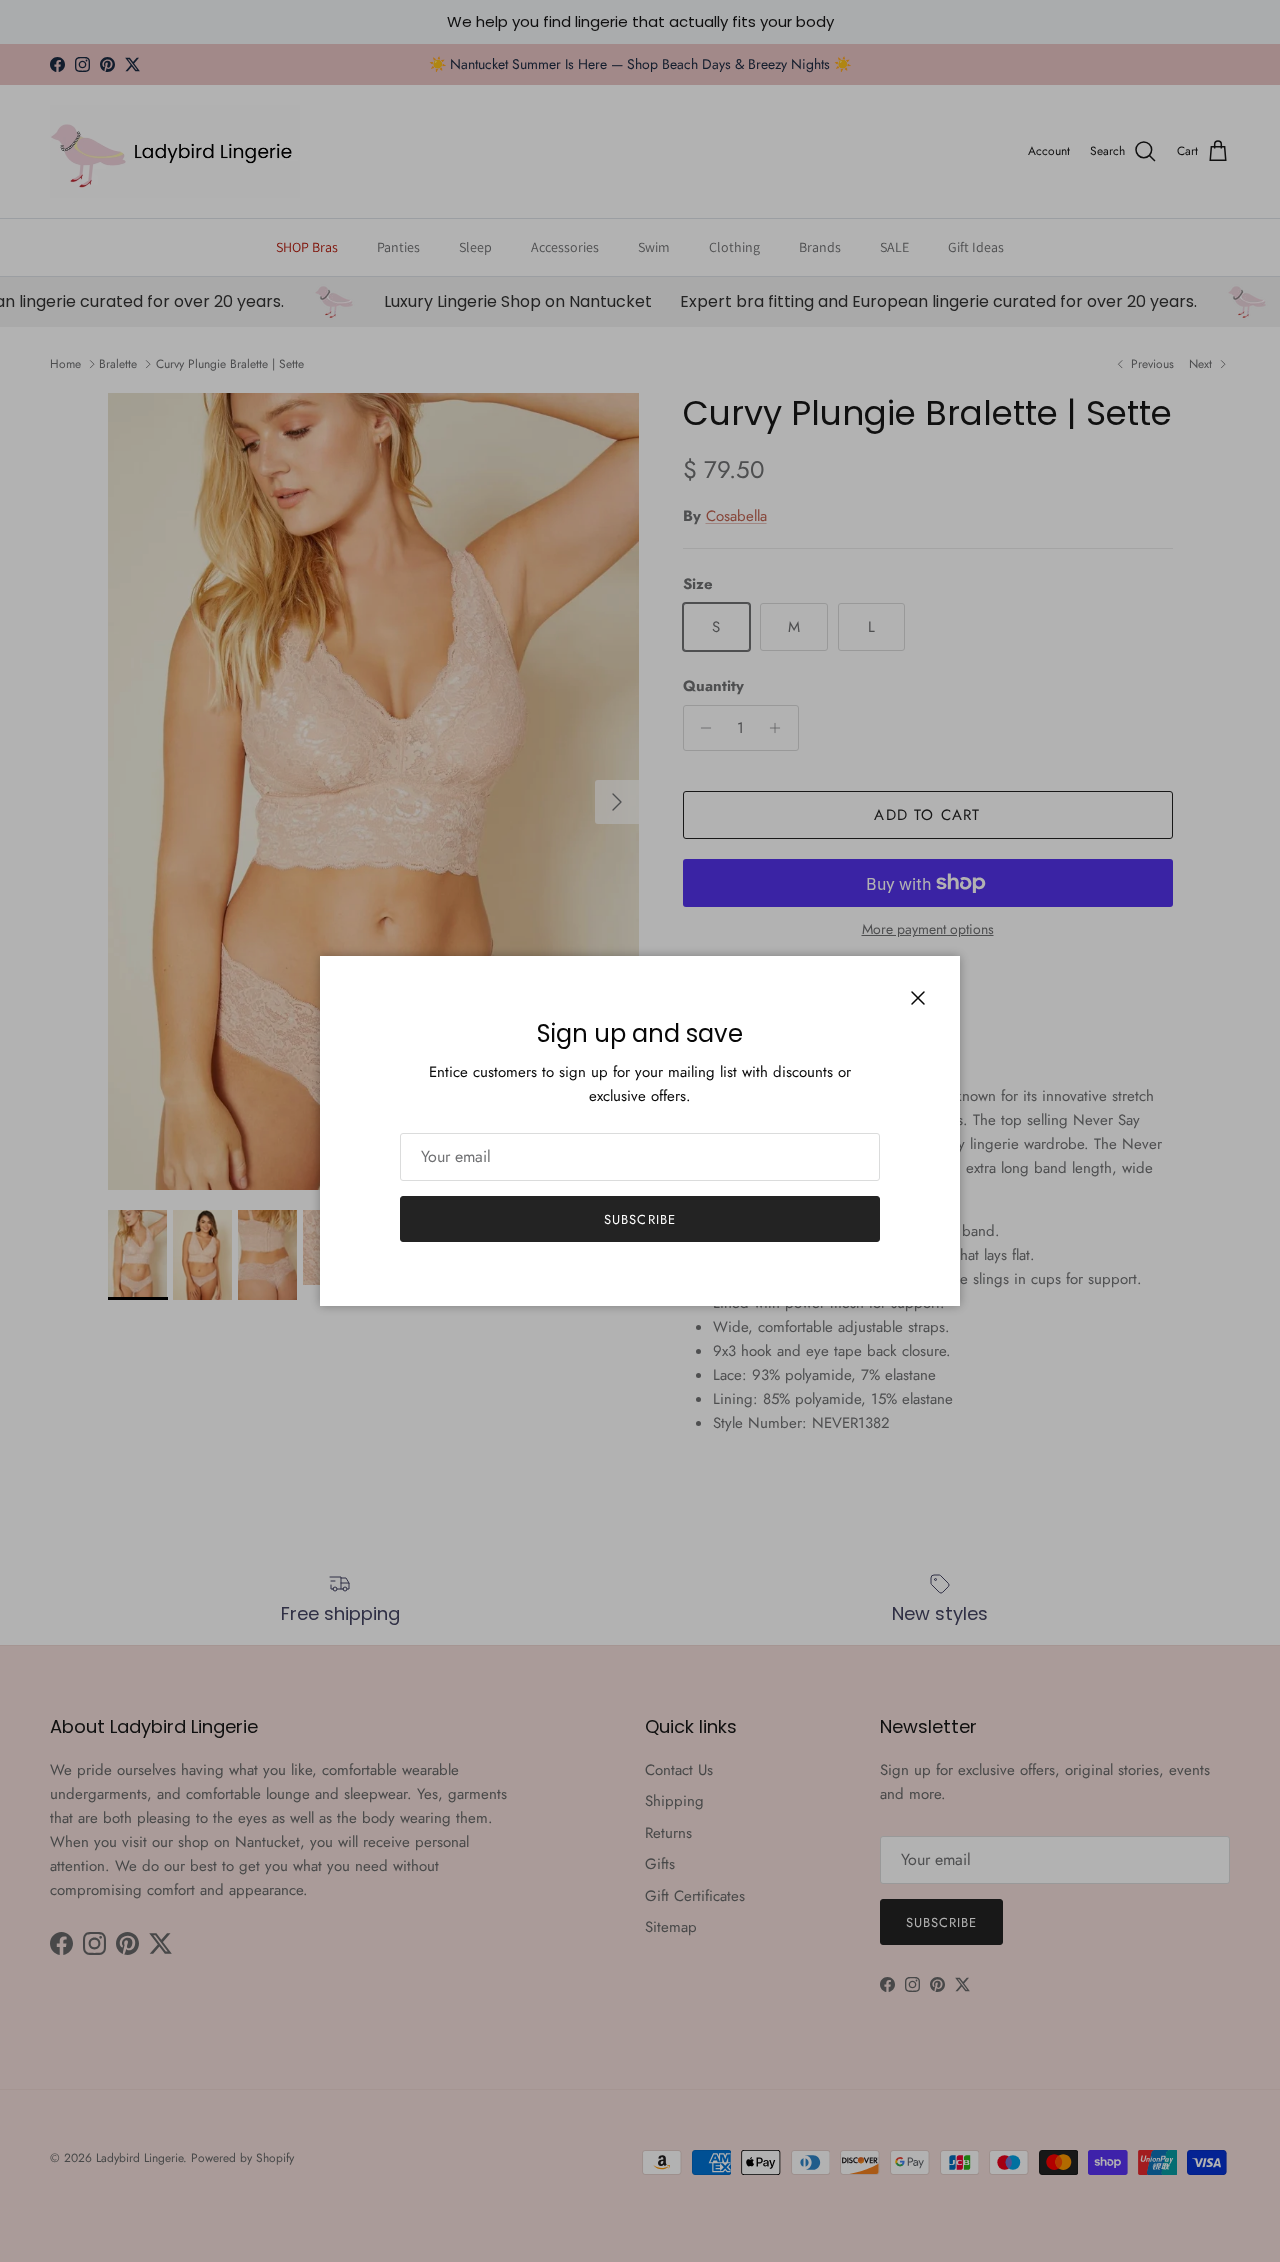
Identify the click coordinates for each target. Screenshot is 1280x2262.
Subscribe (639, 1219)
